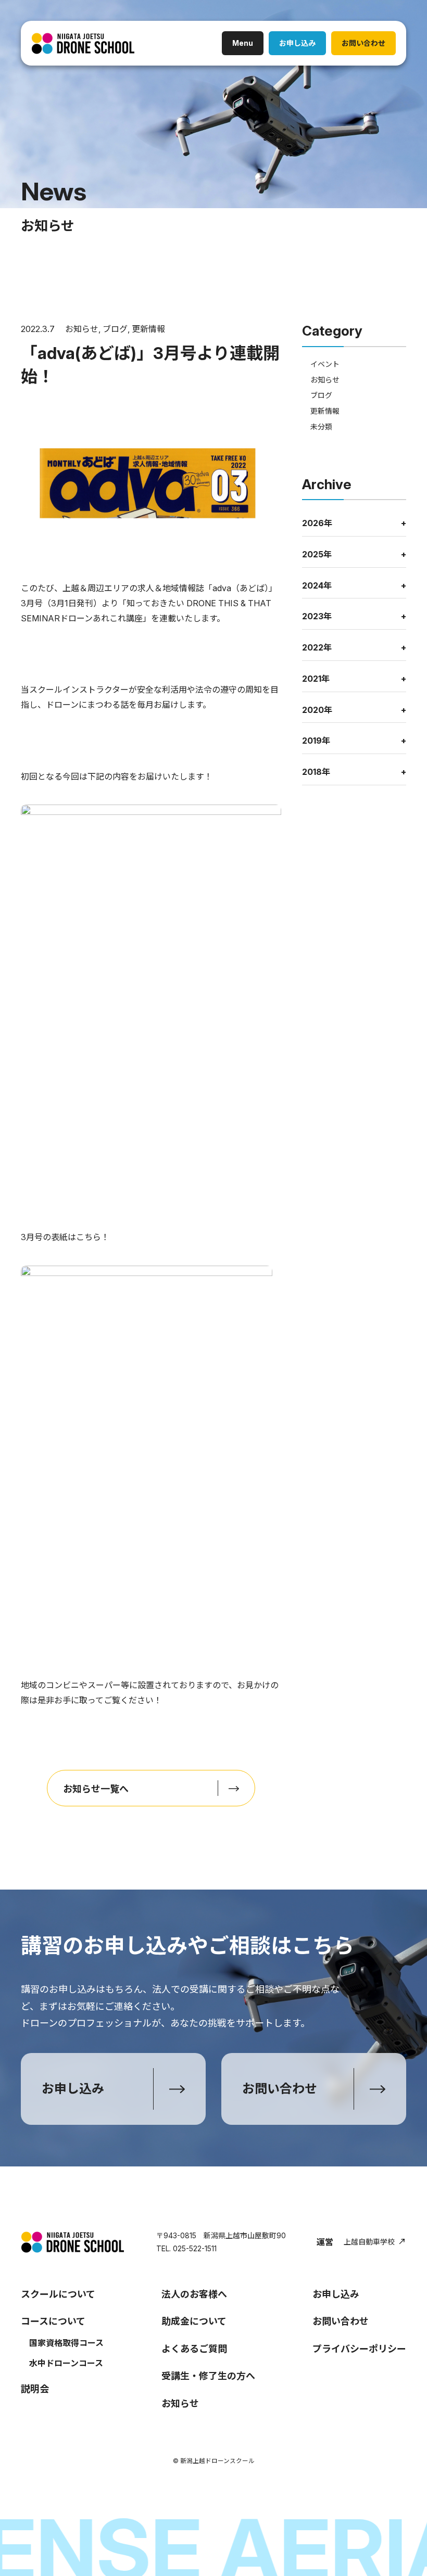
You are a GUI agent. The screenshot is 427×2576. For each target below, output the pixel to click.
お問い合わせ (363, 43)
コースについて (53, 2321)
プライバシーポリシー (359, 2349)
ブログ (115, 329)
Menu (243, 43)
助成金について (194, 2321)
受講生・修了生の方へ (208, 2376)
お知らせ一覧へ (96, 1789)
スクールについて (58, 2294)
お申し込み (297, 43)
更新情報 (148, 329)
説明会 (35, 2389)
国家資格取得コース (66, 2343)
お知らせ (82, 329)
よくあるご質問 (194, 2349)
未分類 (321, 426)
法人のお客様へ (194, 2294)
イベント (325, 364)
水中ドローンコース (66, 2363)
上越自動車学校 (369, 2242)
